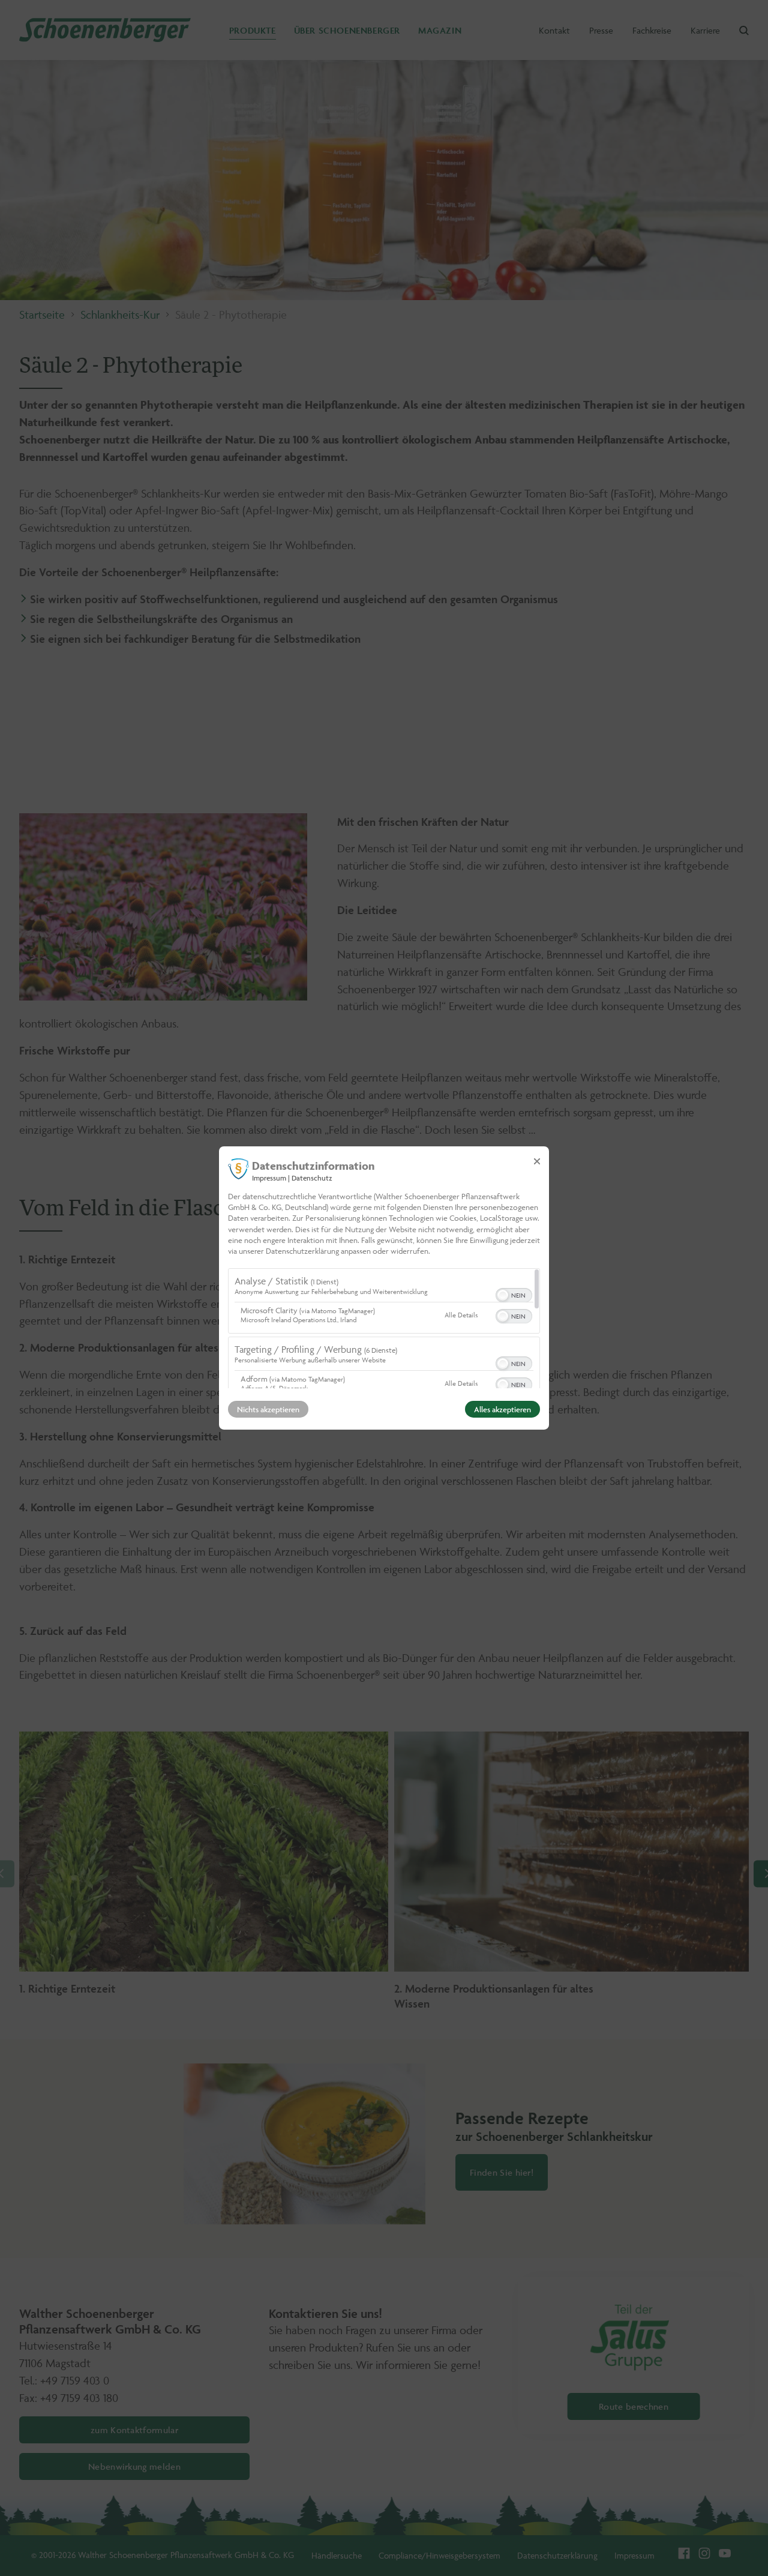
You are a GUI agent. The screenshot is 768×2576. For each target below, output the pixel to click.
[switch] (514, 1294)
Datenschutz (312, 1178)
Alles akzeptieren (502, 1409)
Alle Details (461, 1315)
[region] (384, 1328)
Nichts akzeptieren (268, 1409)
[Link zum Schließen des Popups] (537, 1161)
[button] (503, 1295)
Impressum (269, 1178)
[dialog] (384, 1288)
